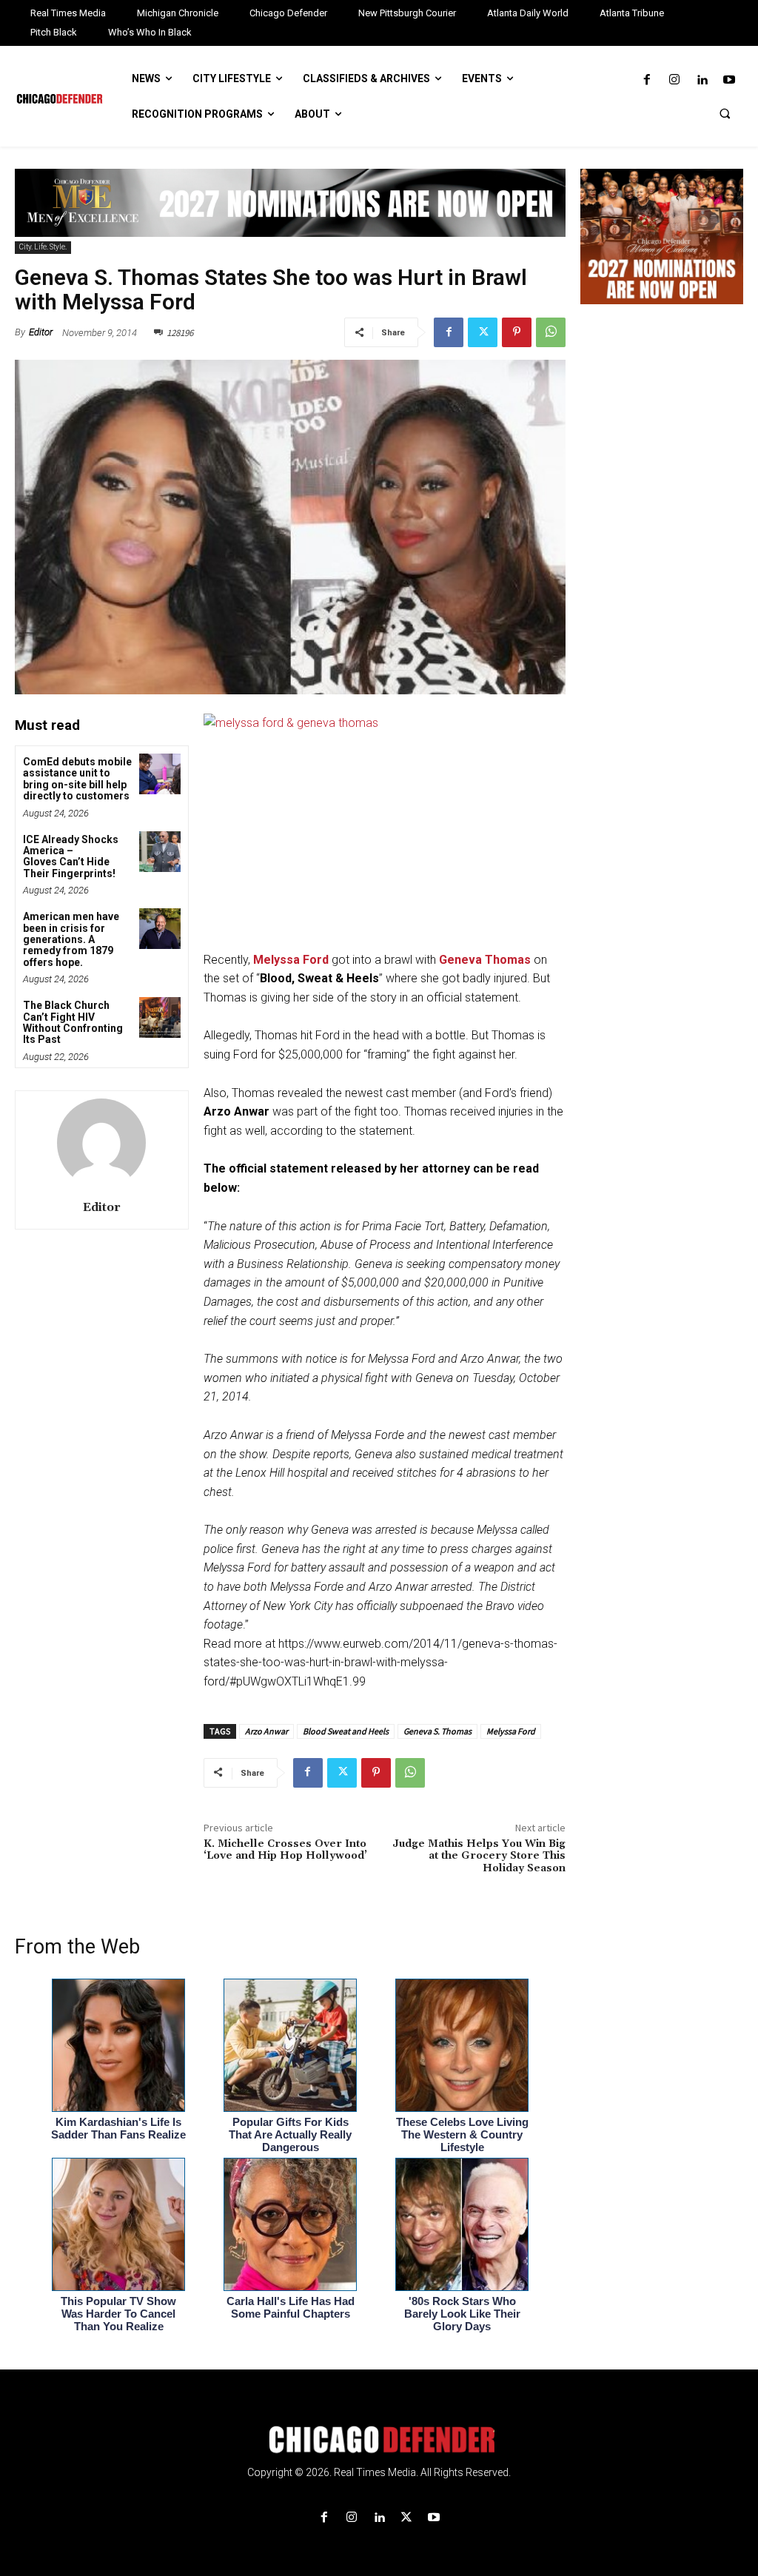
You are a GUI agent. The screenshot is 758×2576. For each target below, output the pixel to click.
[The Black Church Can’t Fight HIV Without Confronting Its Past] (160, 1017)
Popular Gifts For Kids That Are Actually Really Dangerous (290, 2134)
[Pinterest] (517, 332)
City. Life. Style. (43, 247)
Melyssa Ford (511, 1731)
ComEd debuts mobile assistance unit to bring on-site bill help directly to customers (77, 779)
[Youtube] (730, 80)
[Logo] (379, 2440)
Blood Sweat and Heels (346, 1731)
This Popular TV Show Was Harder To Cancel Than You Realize (118, 2314)
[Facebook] (647, 80)
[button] (725, 113)
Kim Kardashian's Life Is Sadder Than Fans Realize (118, 2128)
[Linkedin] (702, 80)
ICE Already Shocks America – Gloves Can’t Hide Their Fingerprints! (71, 856)
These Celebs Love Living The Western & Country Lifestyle (462, 2134)
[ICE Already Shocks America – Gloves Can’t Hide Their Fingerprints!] (160, 852)
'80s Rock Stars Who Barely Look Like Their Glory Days (462, 2314)
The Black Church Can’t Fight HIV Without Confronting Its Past (73, 1022)
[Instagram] (674, 80)
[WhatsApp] (551, 332)
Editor (41, 332)
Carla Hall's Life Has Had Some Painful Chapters (291, 2307)
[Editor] (101, 1143)
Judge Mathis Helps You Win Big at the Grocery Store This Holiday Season (479, 1856)
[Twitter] (483, 332)
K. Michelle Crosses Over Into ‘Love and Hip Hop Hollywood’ (285, 1850)
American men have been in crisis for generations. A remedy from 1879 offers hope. (71, 939)
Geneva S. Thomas (437, 1731)
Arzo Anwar (266, 1731)
